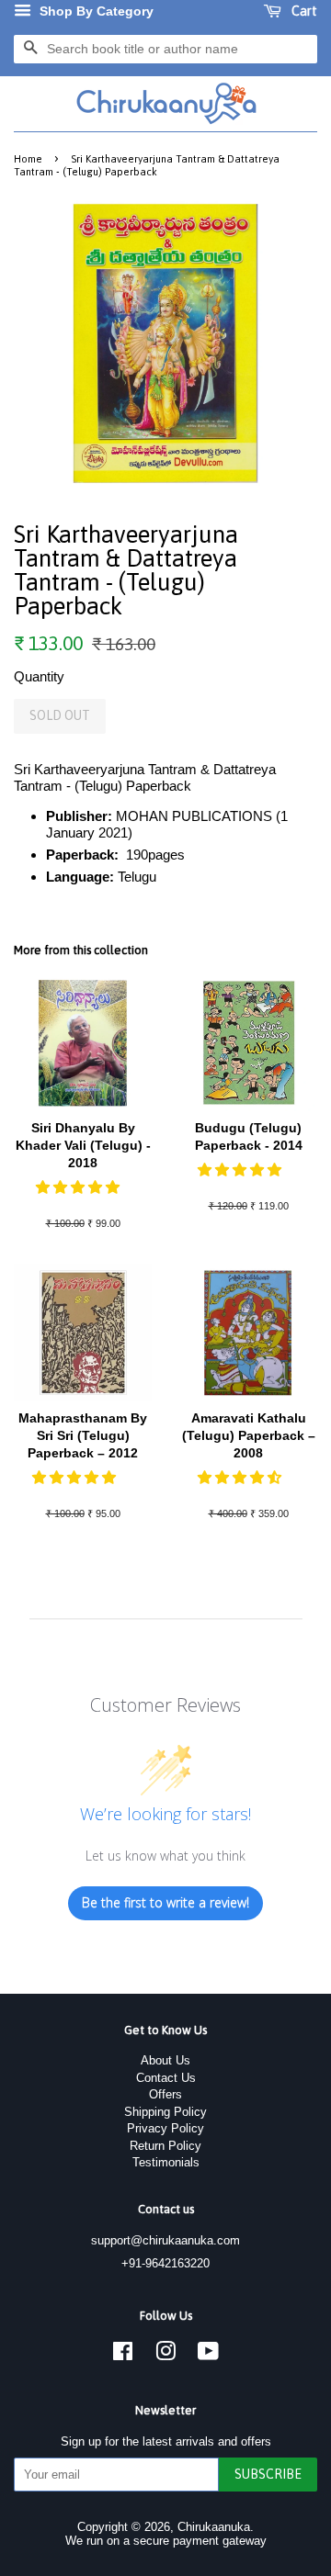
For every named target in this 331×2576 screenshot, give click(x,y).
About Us (165, 2060)
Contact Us (166, 2078)
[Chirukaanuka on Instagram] (165, 2355)
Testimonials (166, 2162)
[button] (80, 1187)
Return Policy (165, 2146)
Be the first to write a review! (165, 1902)
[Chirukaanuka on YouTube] (208, 2355)
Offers (165, 2094)
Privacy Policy (165, 2128)
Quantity (39, 676)
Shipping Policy (165, 2112)
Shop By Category (95, 11)
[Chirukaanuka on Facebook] (123, 2355)
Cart (303, 11)
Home (28, 158)
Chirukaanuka (214, 2527)
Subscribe (268, 2474)
